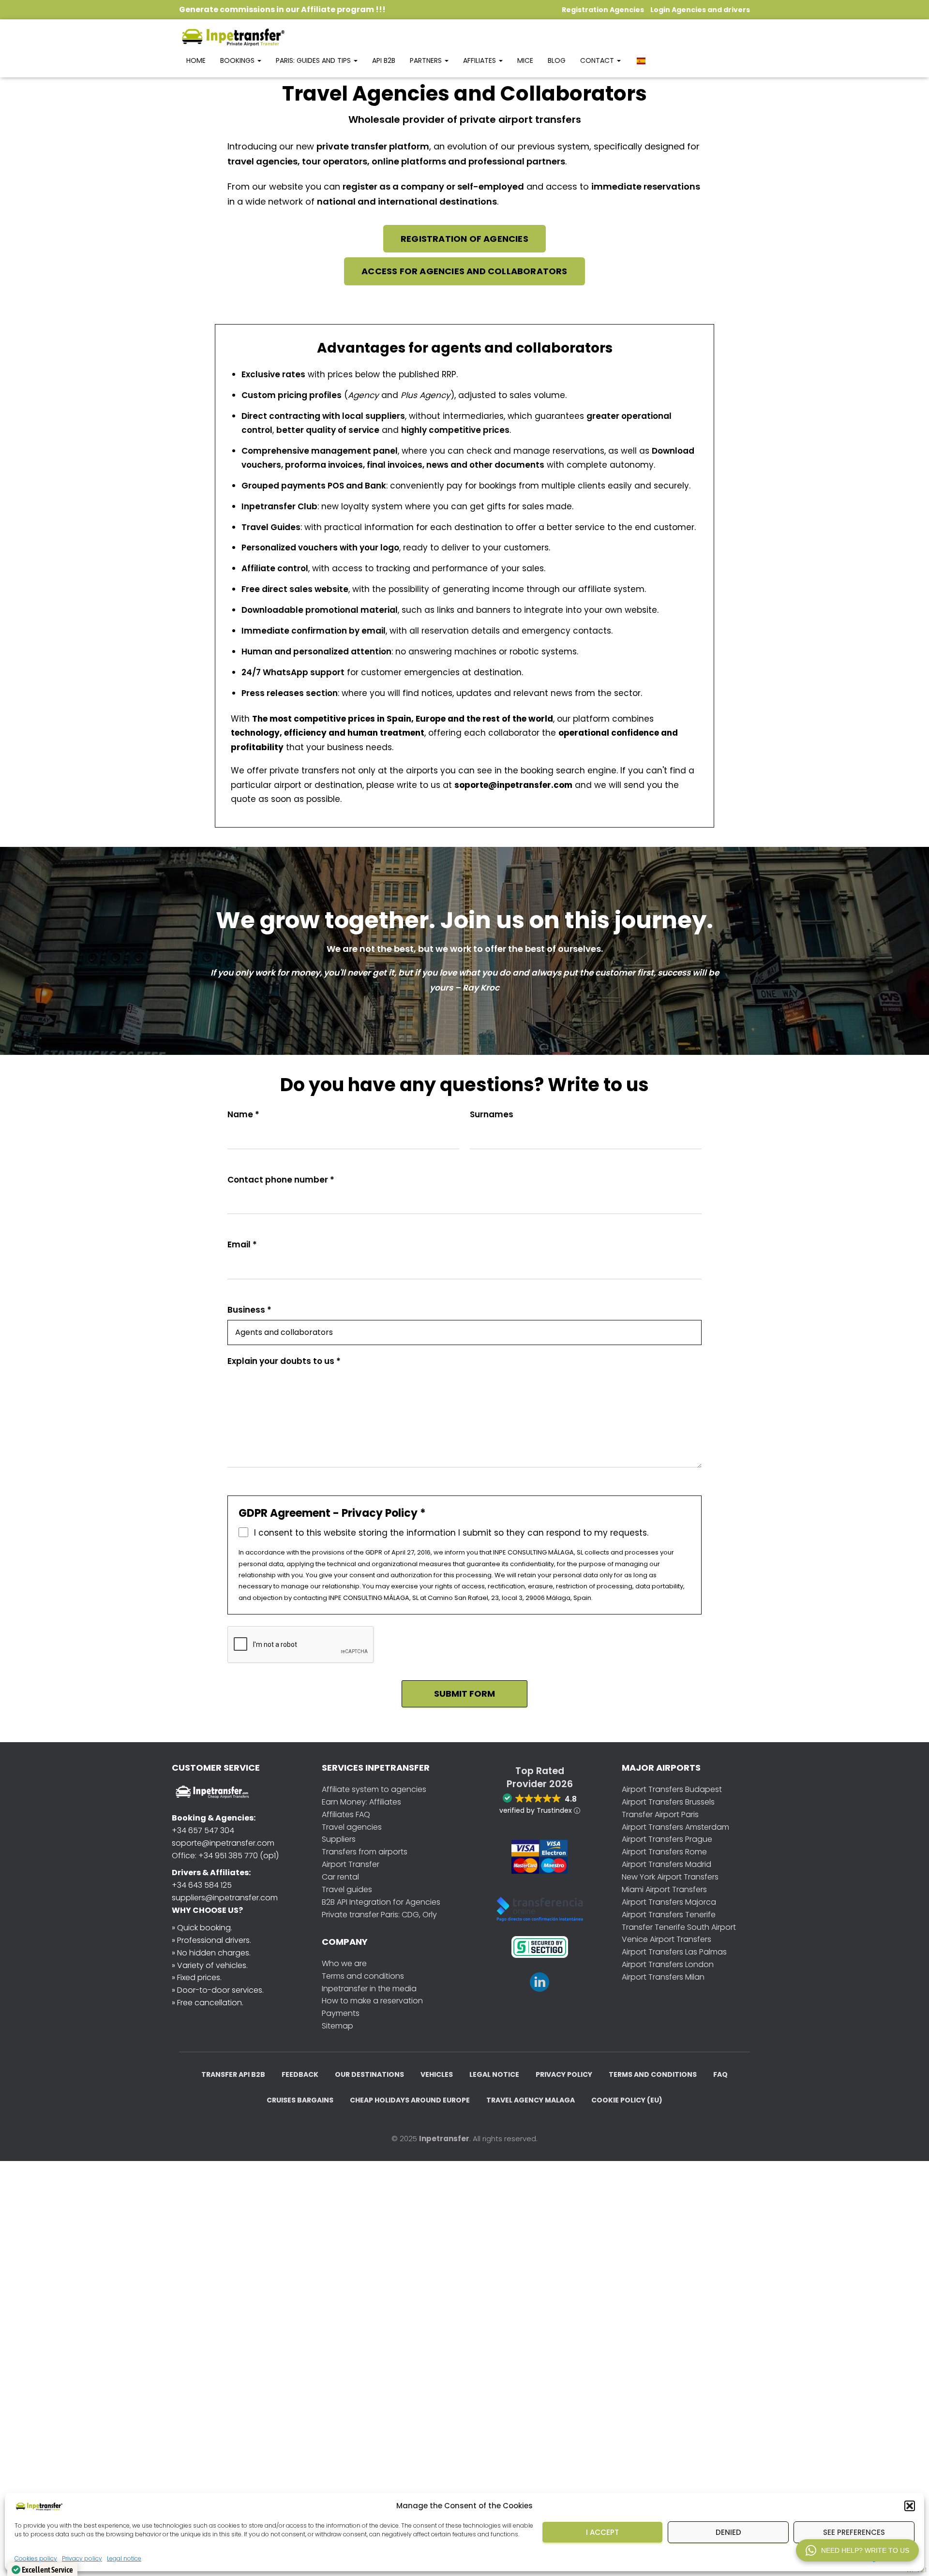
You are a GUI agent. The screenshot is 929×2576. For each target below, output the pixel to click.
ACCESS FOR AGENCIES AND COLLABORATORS (464, 271)
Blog (557, 60)
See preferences (854, 2532)
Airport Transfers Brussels (668, 1802)
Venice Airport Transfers (667, 1939)
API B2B (384, 60)
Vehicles (437, 2074)
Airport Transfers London (668, 1964)
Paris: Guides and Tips (314, 60)
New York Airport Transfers (670, 1877)
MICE (525, 60)
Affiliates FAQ (346, 1814)
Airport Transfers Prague (667, 1839)
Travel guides (347, 1889)
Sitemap (337, 2026)
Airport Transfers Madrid (667, 1864)
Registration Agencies (603, 10)
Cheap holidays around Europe (410, 2100)
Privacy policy (564, 2074)
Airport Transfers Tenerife (669, 1915)
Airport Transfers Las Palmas (674, 1952)
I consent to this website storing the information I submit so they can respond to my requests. (451, 1533)
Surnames (492, 1115)
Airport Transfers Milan (663, 1977)
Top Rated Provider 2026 (540, 1777)
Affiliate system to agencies (374, 1789)
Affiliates (480, 60)
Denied (728, 2532)
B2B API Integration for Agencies (381, 1902)
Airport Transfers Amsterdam (675, 1827)
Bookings (238, 60)
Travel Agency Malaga (531, 2100)
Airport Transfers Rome (664, 1852)
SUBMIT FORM (464, 1694)
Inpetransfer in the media (369, 1989)
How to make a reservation (372, 2001)
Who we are (344, 1963)
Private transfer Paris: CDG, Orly (379, 1915)
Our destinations (369, 2074)
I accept (602, 2532)
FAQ (720, 2074)
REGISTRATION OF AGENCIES (464, 239)
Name (243, 1115)
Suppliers (339, 1839)
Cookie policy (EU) (627, 2100)
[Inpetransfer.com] (232, 36)
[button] (910, 2506)
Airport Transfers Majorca (669, 1902)
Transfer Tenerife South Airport (679, 1927)
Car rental (340, 1877)
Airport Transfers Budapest (672, 1789)
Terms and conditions (363, 1976)
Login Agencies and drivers (700, 10)
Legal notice (124, 2558)
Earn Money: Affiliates (361, 1802)
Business (249, 1310)
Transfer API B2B (233, 2074)
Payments (341, 2013)
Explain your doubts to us (284, 1361)
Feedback (300, 2074)
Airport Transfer (351, 1864)
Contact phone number (281, 1180)
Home (196, 60)
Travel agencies (352, 1827)
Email (242, 1245)
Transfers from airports (365, 1852)
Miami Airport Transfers (664, 1889)
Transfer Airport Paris (660, 1814)
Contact (598, 60)
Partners (427, 60)
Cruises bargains (300, 2100)
